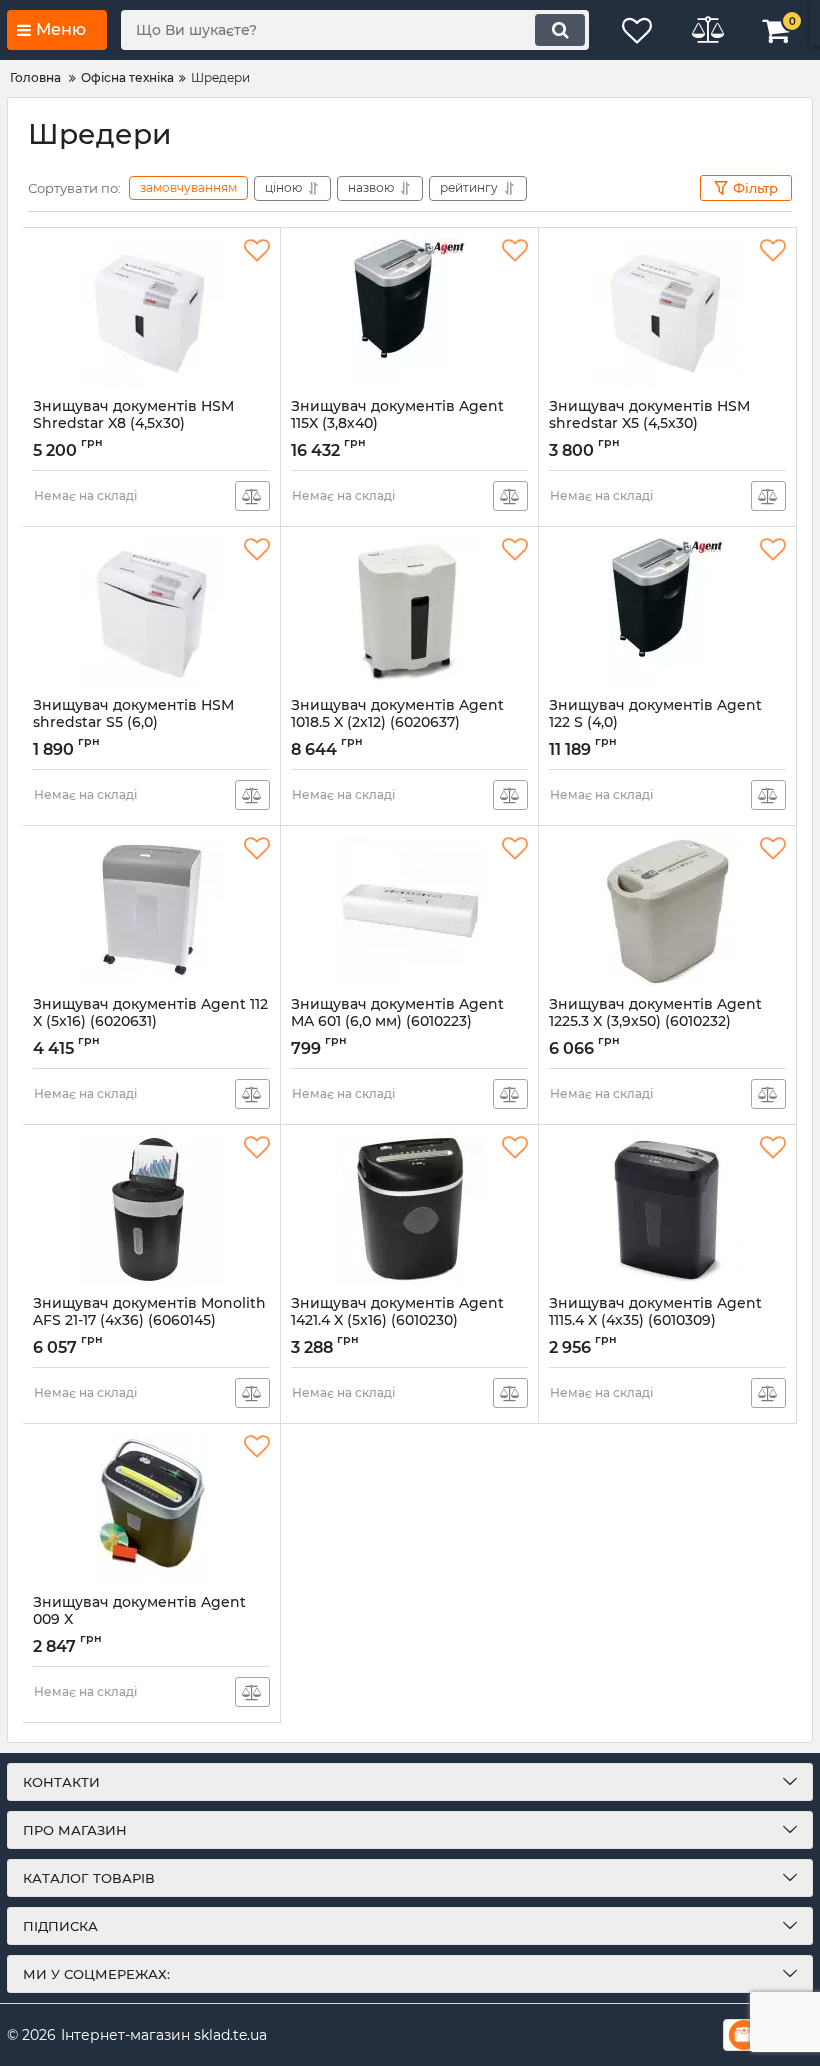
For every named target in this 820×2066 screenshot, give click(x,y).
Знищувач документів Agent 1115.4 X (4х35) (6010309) (655, 1321)
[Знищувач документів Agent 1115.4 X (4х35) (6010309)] (667, 1210)
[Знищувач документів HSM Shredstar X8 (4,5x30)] (151, 313)
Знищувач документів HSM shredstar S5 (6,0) (133, 723)
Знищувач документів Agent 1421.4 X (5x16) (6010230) (397, 1321)
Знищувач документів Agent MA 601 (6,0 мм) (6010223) (397, 1022)
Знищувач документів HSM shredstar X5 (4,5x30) (651, 424)
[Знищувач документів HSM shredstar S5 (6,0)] (151, 612)
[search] (560, 30)
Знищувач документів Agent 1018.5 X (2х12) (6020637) (397, 723)
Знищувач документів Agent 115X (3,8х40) (397, 424)
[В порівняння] (252, 496)
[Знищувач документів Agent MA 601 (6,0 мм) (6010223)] (409, 911)
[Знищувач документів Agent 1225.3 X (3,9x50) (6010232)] (667, 911)
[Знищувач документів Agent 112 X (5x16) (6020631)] (151, 911)
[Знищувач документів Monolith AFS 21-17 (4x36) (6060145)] (151, 1210)
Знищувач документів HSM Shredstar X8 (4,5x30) (136, 424)
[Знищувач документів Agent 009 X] (151, 1509)
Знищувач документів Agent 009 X (139, 1620)
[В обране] (257, 251)
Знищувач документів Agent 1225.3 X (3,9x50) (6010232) (655, 1022)
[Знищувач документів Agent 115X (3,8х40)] (409, 313)
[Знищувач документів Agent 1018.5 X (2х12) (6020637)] (409, 612)
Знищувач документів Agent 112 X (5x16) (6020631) (150, 1022)
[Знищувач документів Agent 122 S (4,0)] (667, 612)
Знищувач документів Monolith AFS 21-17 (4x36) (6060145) (149, 1321)
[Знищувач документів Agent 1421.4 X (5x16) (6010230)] (409, 1210)
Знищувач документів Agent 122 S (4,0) (655, 723)
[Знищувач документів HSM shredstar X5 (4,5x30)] (667, 313)
